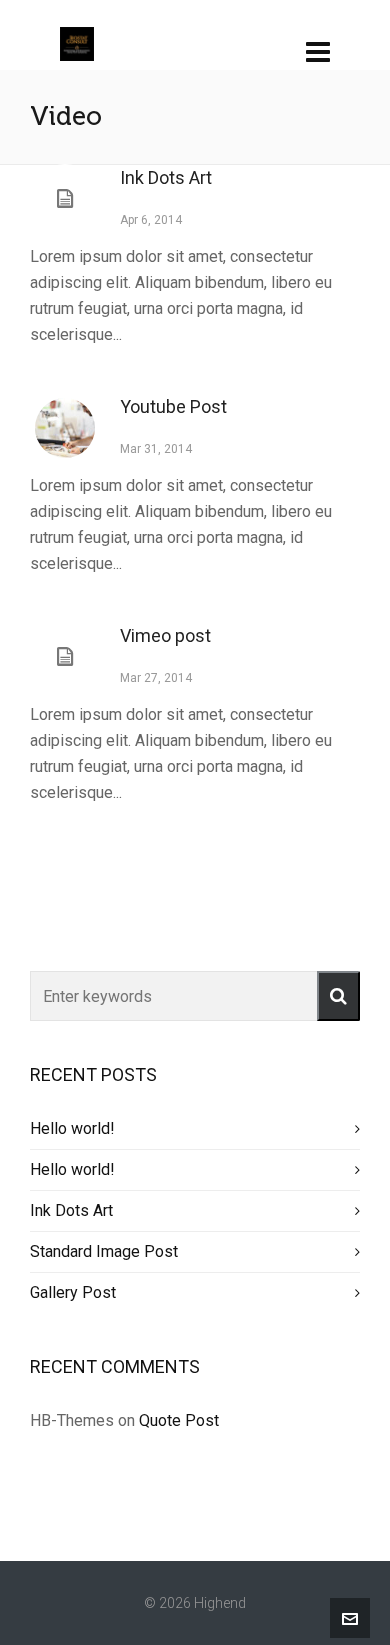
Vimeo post (165, 635)
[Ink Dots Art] (65, 199)
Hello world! (72, 1128)
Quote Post (179, 1420)
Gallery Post (73, 1292)
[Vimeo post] (65, 657)
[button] (338, 996)
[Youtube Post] (65, 428)
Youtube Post (173, 406)
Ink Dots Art (166, 177)
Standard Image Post (104, 1251)
